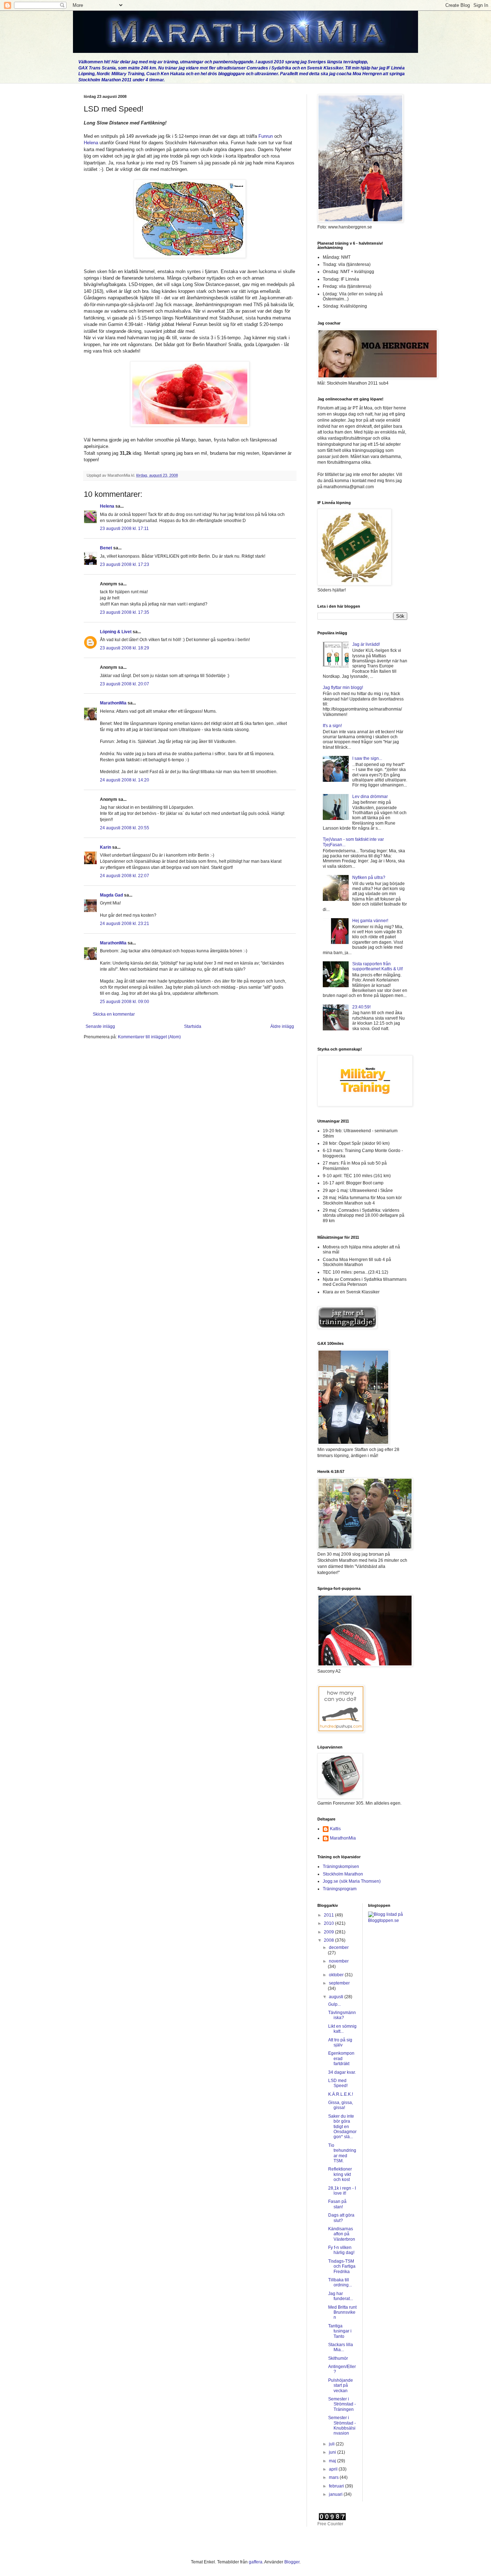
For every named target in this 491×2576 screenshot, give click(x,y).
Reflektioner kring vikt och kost (340, 2174)
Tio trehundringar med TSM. (342, 2153)
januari (336, 2494)
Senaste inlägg (100, 1026)
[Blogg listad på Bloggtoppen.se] (388, 1920)
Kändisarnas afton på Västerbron (342, 2234)
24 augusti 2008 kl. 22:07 (125, 876)
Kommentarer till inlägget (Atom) (149, 1037)
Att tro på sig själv (340, 2042)
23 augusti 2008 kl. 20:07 (125, 684)
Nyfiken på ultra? (369, 877)
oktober (337, 1975)
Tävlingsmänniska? (342, 2015)
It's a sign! (332, 726)
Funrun (266, 136)
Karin (105, 847)
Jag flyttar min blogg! (343, 688)
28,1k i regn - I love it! (342, 2191)
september (339, 1983)
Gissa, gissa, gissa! (341, 2105)
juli (332, 2444)
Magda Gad (111, 895)
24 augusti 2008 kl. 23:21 (125, 924)
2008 (329, 1940)
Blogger (292, 2562)
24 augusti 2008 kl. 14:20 (125, 780)
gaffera (256, 2562)
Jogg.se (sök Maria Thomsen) (352, 1881)
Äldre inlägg (282, 1026)
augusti (337, 1997)
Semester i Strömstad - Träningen (342, 2404)
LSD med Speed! (338, 2083)
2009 (329, 1932)
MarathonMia (113, 703)
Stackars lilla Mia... (341, 2347)
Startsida (193, 1026)
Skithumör (338, 2358)
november (339, 1961)
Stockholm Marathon (343, 1874)
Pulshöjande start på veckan (341, 2385)
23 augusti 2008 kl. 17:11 (124, 529)
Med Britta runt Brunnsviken (342, 2312)
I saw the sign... (367, 758)
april (334, 2469)
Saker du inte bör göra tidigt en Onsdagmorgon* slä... (342, 2127)
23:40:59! (361, 1007)
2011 (329, 1915)
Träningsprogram (340, 1889)
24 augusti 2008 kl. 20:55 (125, 828)
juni (333, 2452)
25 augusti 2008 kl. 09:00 (125, 1002)
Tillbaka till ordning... (340, 2282)
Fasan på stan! (337, 2204)
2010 (329, 1923)
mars (334, 2477)
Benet (106, 548)
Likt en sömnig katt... (342, 2029)
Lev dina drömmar (370, 797)
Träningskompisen (341, 1867)
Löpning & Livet (116, 632)
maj (333, 2461)
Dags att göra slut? (341, 2218)
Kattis (335, 1829)
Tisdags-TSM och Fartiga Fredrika (342, 2266)
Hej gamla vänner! (370, 921)
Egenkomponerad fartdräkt (341, 2058)
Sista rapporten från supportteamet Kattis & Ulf (377, 966)
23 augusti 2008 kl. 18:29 (125, 648)
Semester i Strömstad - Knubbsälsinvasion (342, 2425)
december (339, 1947)
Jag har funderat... (341, 2296)
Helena (91, 143)
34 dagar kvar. (342, 2072)
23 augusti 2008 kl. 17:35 (125, 612)
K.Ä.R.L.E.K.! (341, 2094)
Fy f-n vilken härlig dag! (341, 2250)
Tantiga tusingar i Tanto (340, 2331)
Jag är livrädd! (366, 644)
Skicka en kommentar (114, 1014)
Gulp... (334, 2004)
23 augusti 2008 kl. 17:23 (125, 564)
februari (337, 2486)
